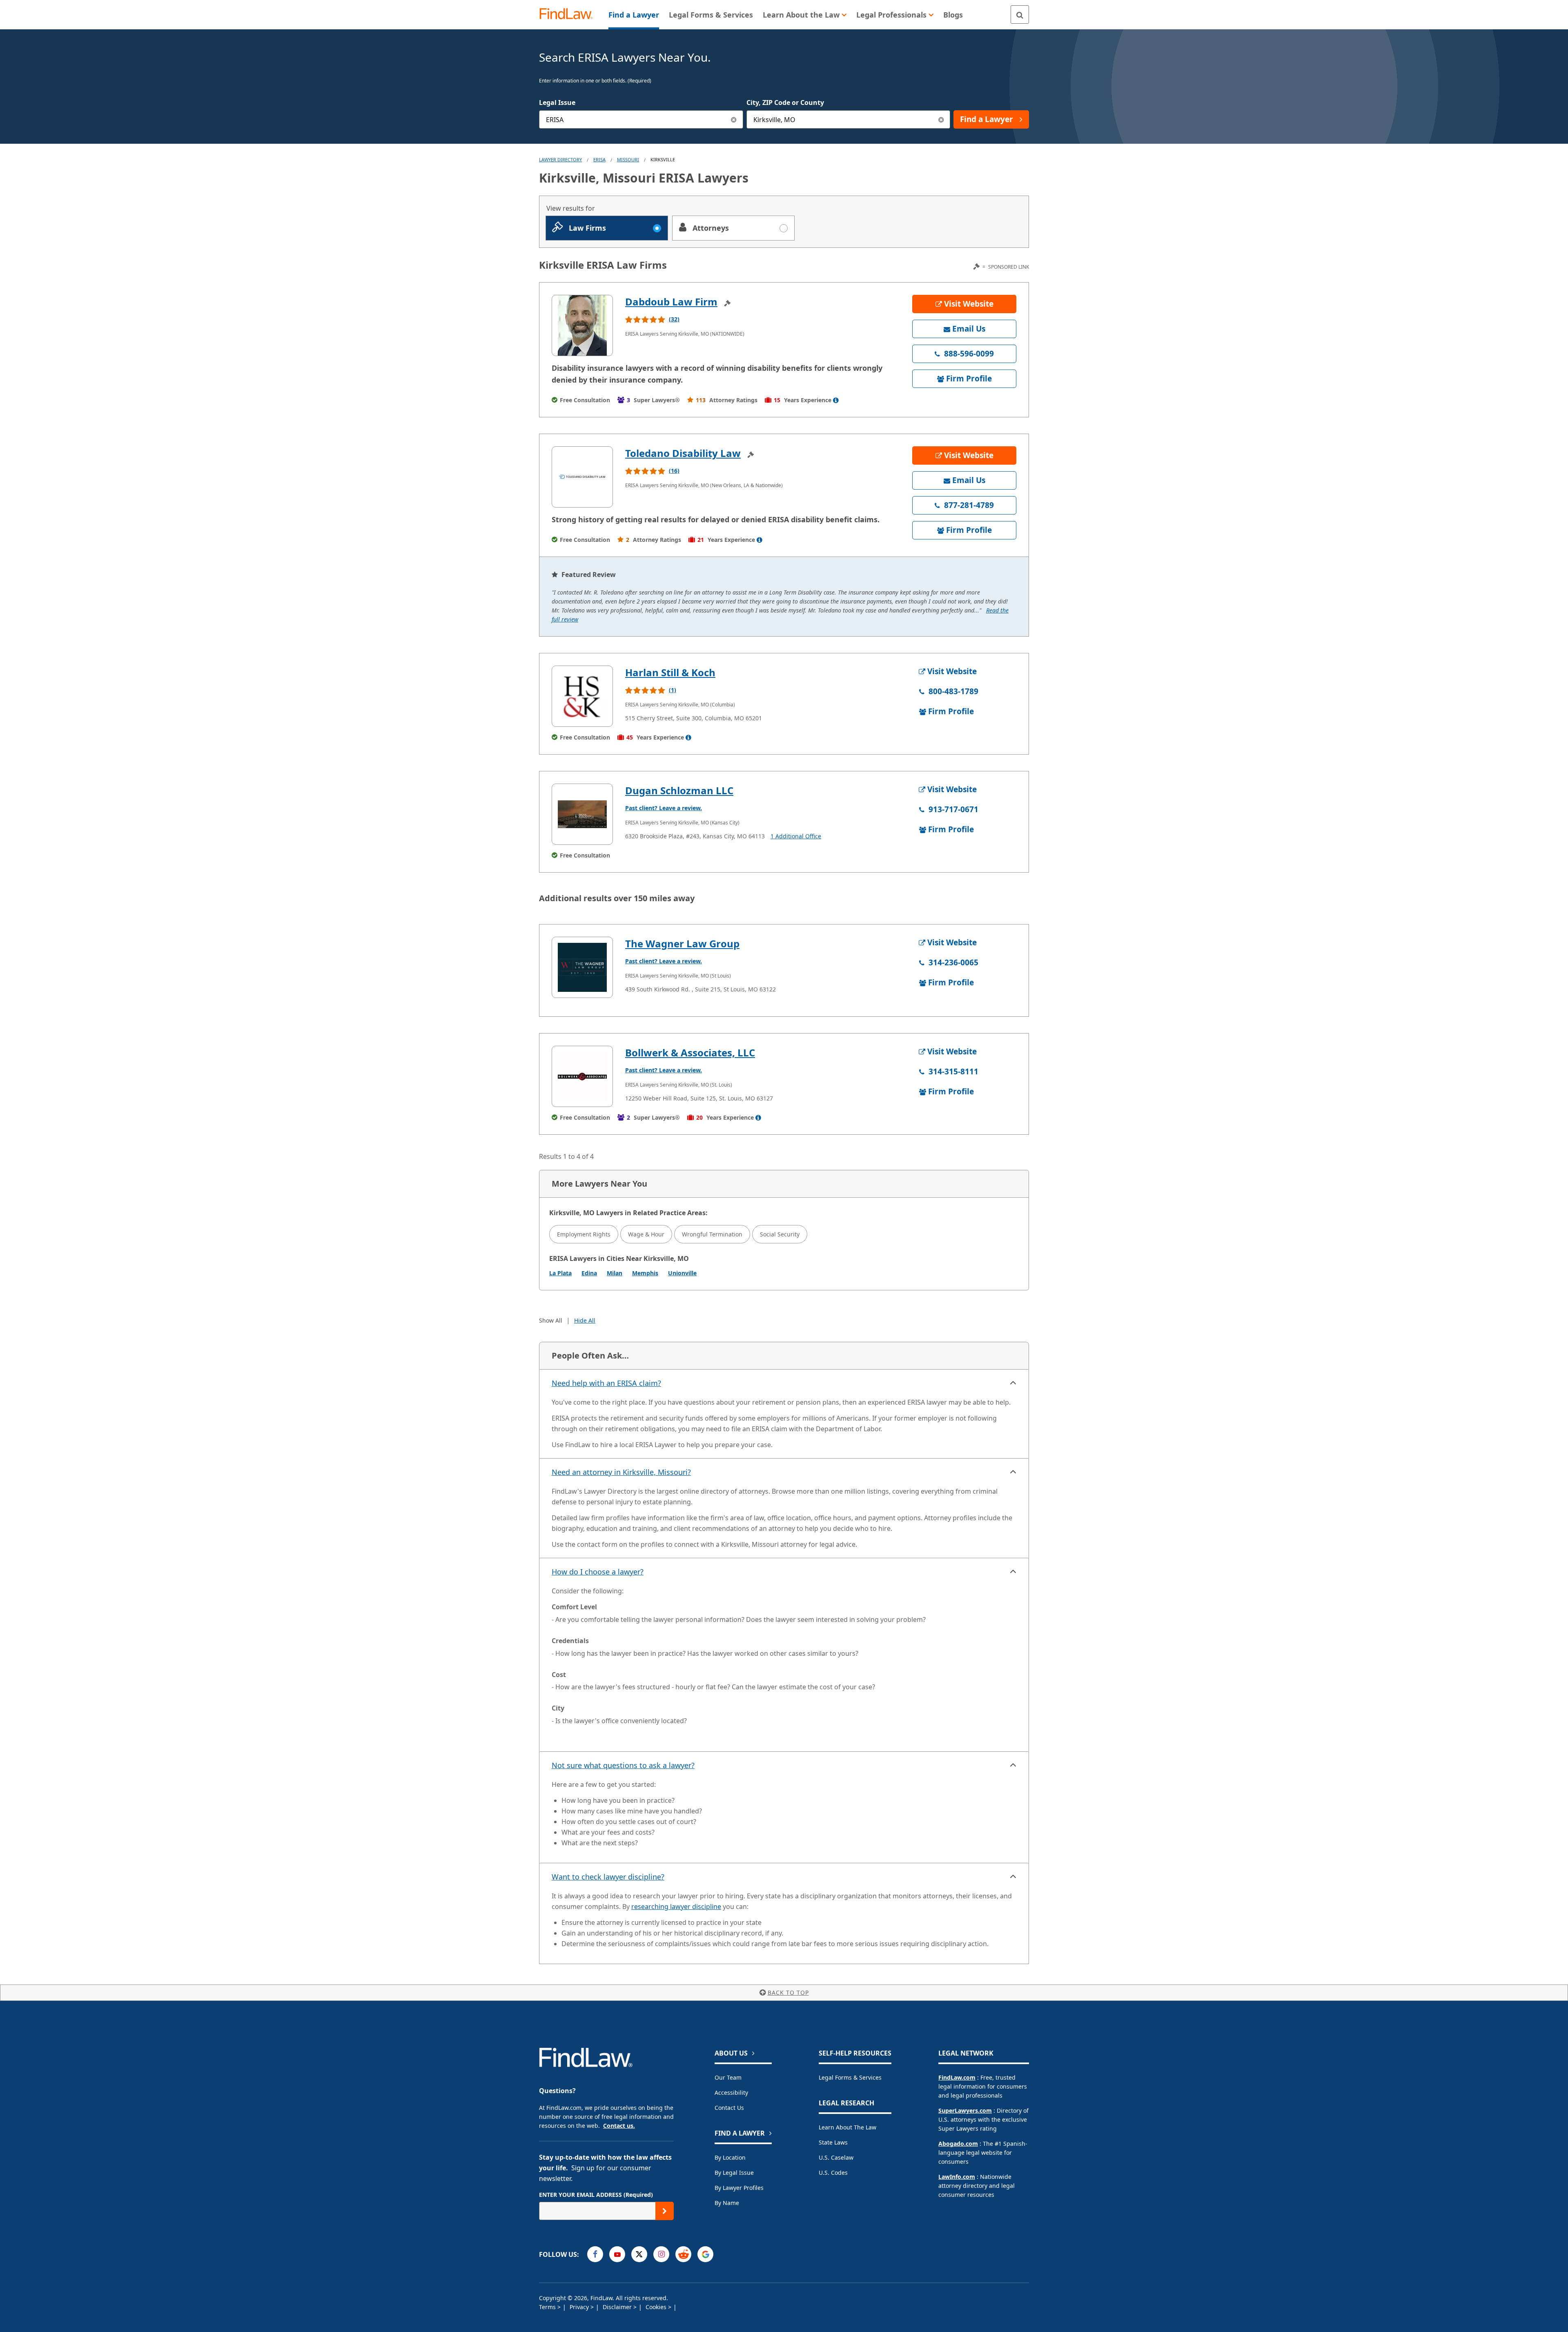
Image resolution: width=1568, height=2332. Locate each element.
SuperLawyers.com (965, 2110)
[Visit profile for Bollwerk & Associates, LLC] (582, 1076)
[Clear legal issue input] (734, 119)
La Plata (560, 1273)
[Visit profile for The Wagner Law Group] (582, 967)
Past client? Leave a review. (664, 808)
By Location (730, 2157)
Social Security (780, 1234)
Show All (551, 1320)
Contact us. (619, 2126)
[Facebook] (595, 2254)
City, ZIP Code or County (785, 102)
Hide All (585, 1320)
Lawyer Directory (560, 159)
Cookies (657, 2307)
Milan (615, 1273)
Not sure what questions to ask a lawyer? (623, 1765)
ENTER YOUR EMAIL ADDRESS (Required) (596, 2195)
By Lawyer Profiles (739, 2188)
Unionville (682, 1273)
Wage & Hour (646, 1234)
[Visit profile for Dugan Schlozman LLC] (582, 814)
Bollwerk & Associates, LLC (690, 1052)
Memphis (645, 1273)
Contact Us (729, 2108)
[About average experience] (836, 400)
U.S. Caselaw (836, 2157)
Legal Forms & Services (850, 2077)
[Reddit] (683, 2254)
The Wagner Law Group (682, 943)
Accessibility (731, 2093)
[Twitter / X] (639, 2254)
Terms (548, 2307)
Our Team (728, 2077)
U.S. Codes (833, 2173)
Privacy (580, 2307)
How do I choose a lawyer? (598, 1572)
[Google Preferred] (705, 2254)
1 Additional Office (796, 836)
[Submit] (665, 2211)
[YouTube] (617, 2254)
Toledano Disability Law (683, 453)
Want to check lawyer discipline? (608, 1877)
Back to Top (788, 1992)
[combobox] (641, 119)
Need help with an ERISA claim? (606, 1383)
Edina (589, 1273)
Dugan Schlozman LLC (679, 790)
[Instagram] (661, 2254)
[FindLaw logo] (569, 14)
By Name (727, 2203)
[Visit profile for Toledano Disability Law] (582, 477)
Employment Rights (584, 1234)
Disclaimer (618, 2307)
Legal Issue (557, 102)
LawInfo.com (957, 2177)
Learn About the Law (847, 2127)
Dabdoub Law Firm (671, 302)
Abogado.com (958, 2144)
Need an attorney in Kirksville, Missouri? (621, 1472)
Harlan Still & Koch (670, 672)
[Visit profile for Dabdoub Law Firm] (582, 325)
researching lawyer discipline (676, 1907)
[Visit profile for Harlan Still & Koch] (582, 696)
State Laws (833, 2142)
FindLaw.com (957, 2077)
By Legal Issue (734, 2173)
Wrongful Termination (712, 1234)
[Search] (1020, 14)
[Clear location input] (941, 119)
